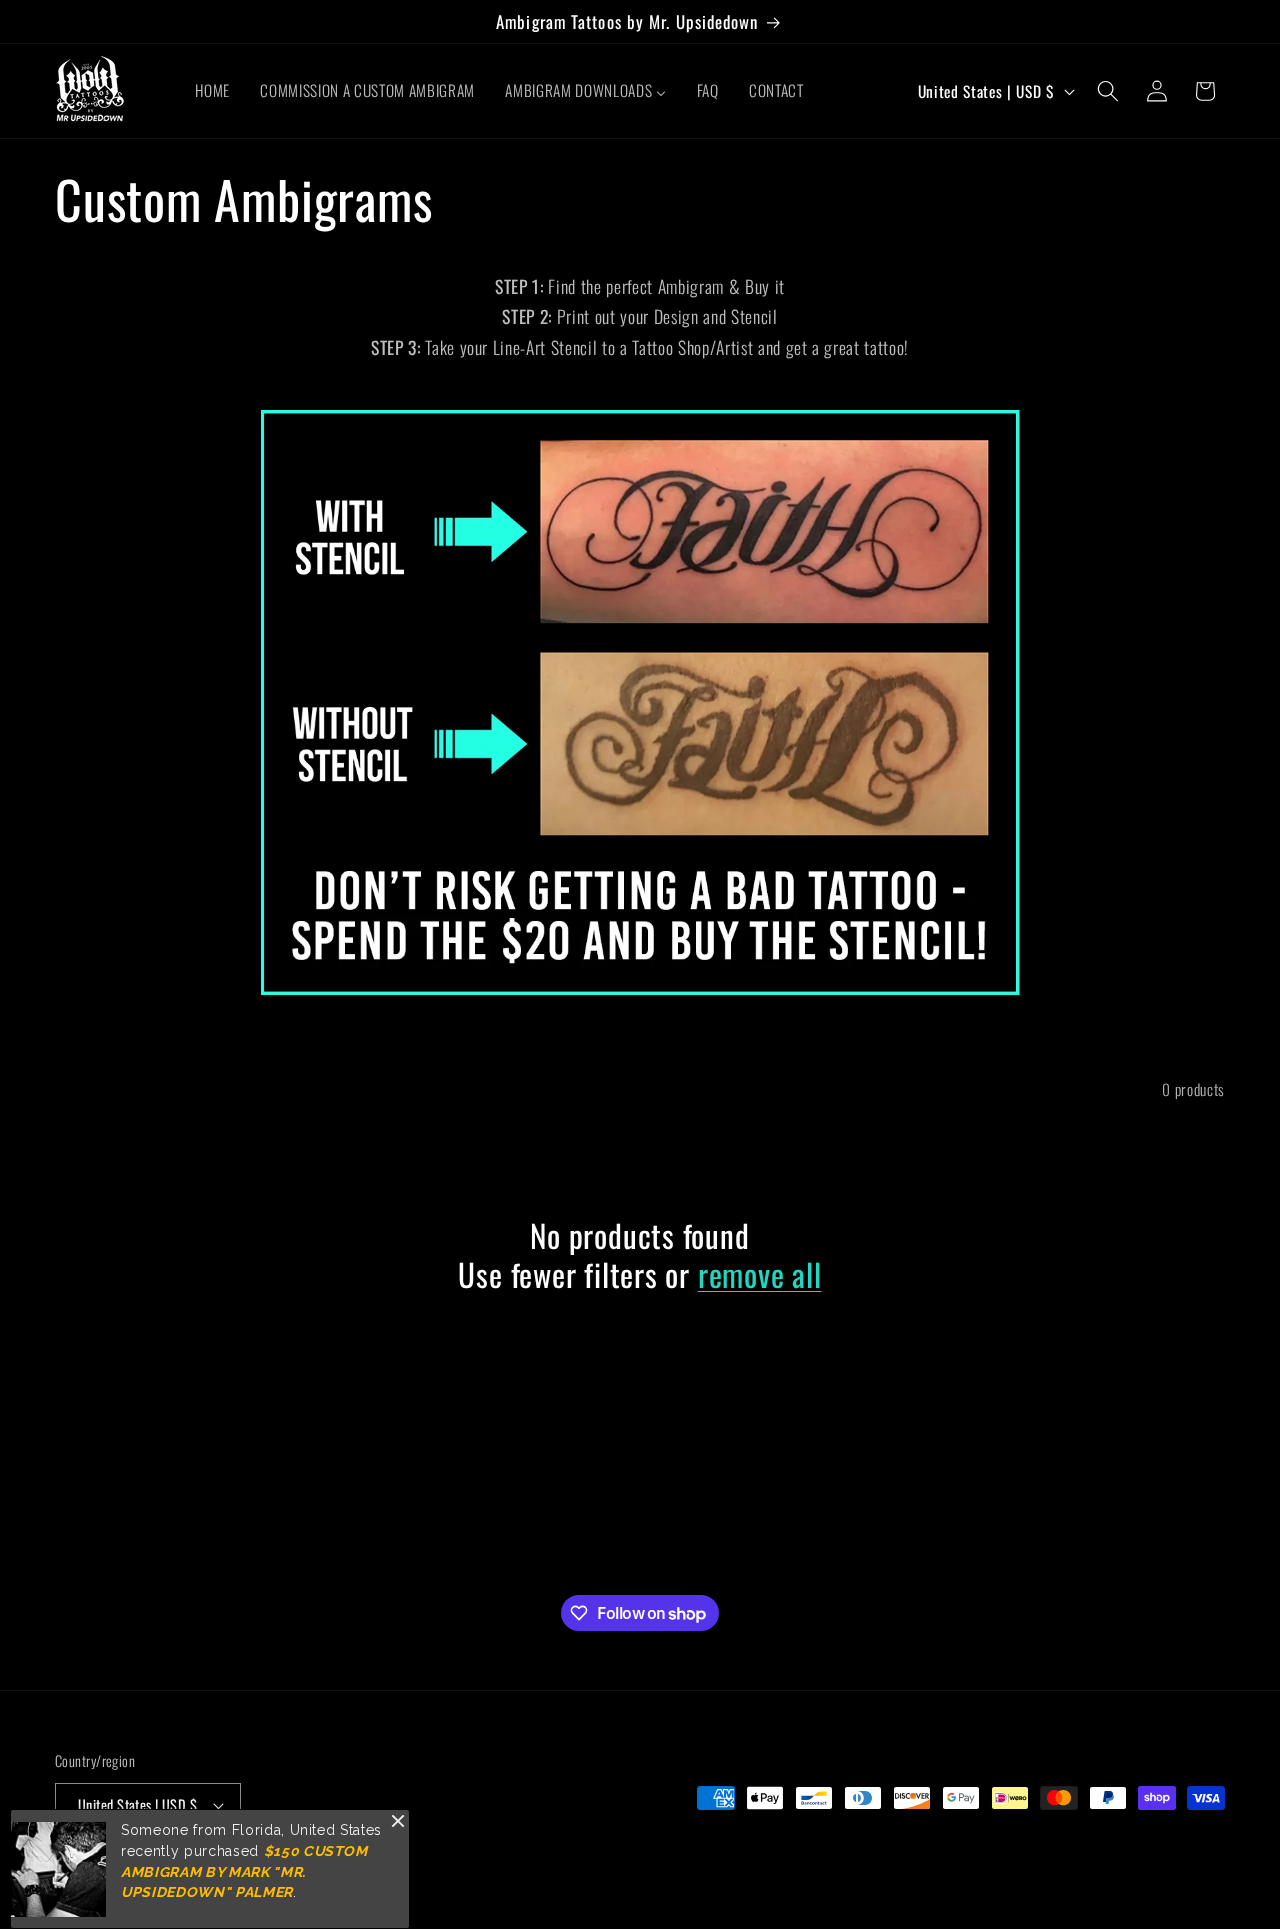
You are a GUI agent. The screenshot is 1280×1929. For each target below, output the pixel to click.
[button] (1108, 91)
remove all (760, 1274)
